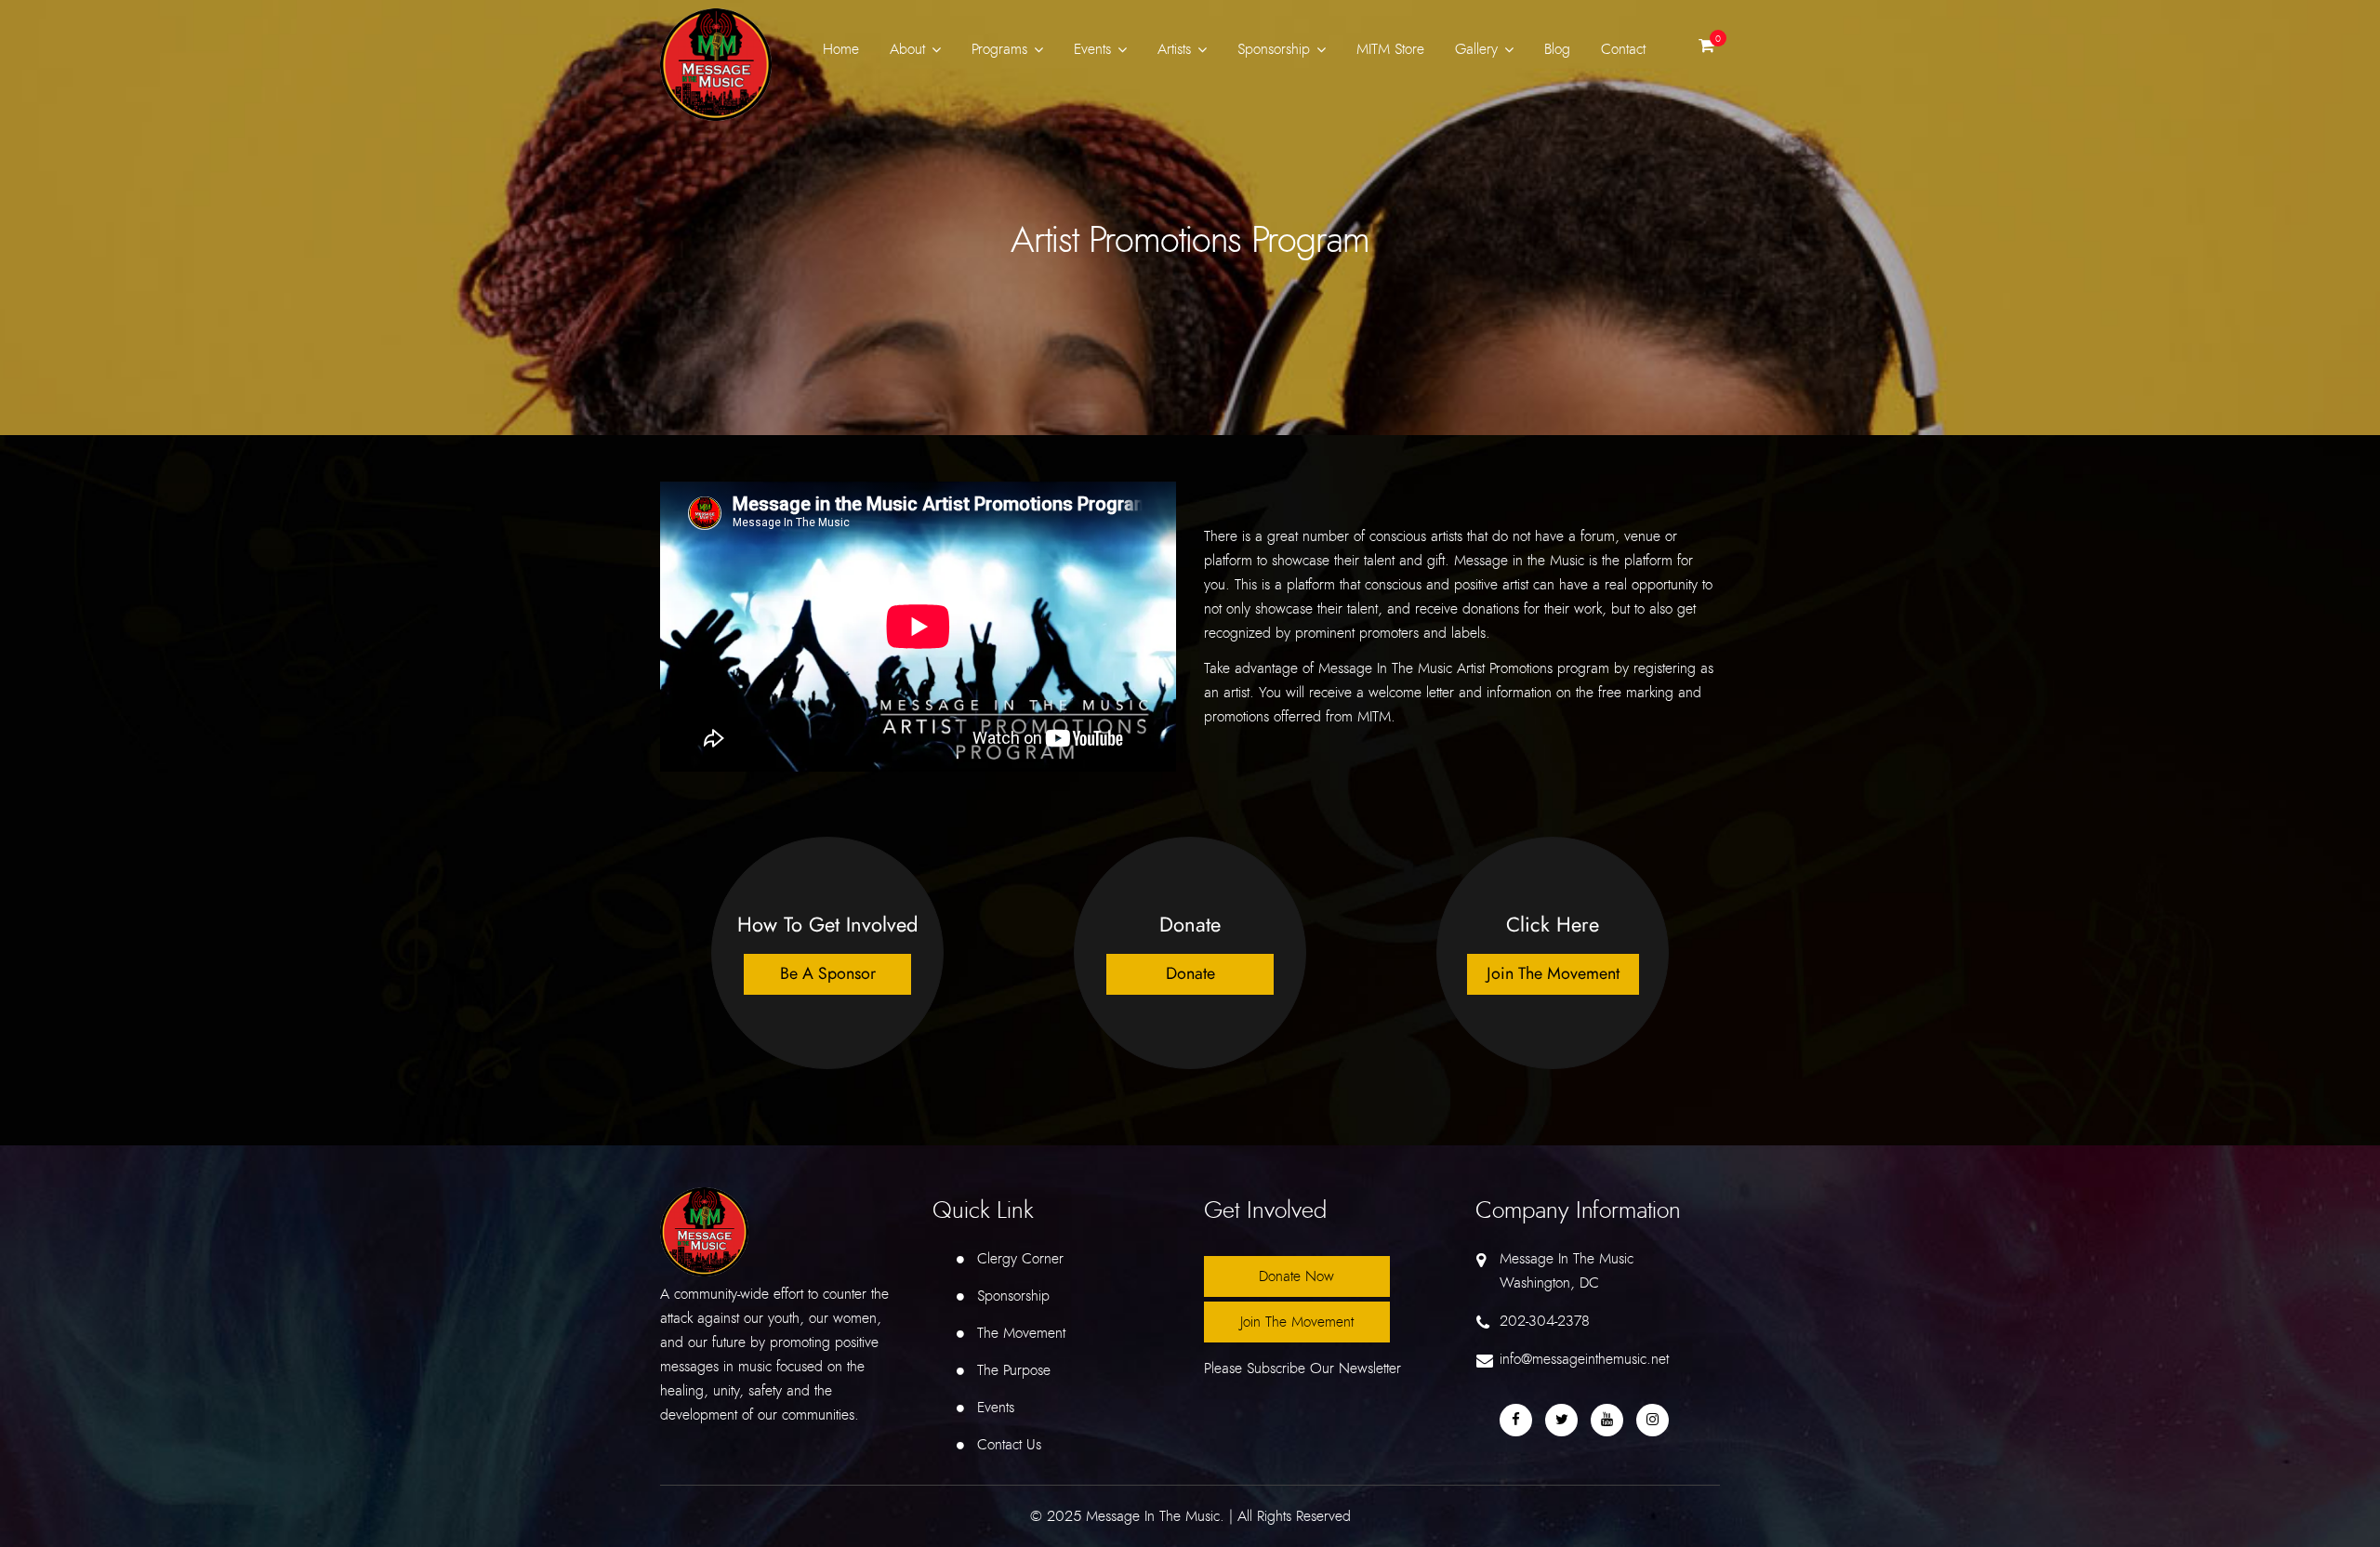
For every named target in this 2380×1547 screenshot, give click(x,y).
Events (1092, 49)
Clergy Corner (1020, 1259)
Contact (1623, 49)
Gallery (1476, 49)
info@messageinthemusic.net (1584, 1359)
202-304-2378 (1545, 1321)
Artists (1174, 49)
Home (841, 49)
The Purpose (1014, 1370)
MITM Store (1390, 49)
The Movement (1021, 1333)
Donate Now (1296, 1276)
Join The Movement (1297, 1322)
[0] (1706, 50)
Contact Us (1009, 1445)
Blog (1557, 49)
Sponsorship (1274, 49)
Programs (999, 49)
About (907, 49)
